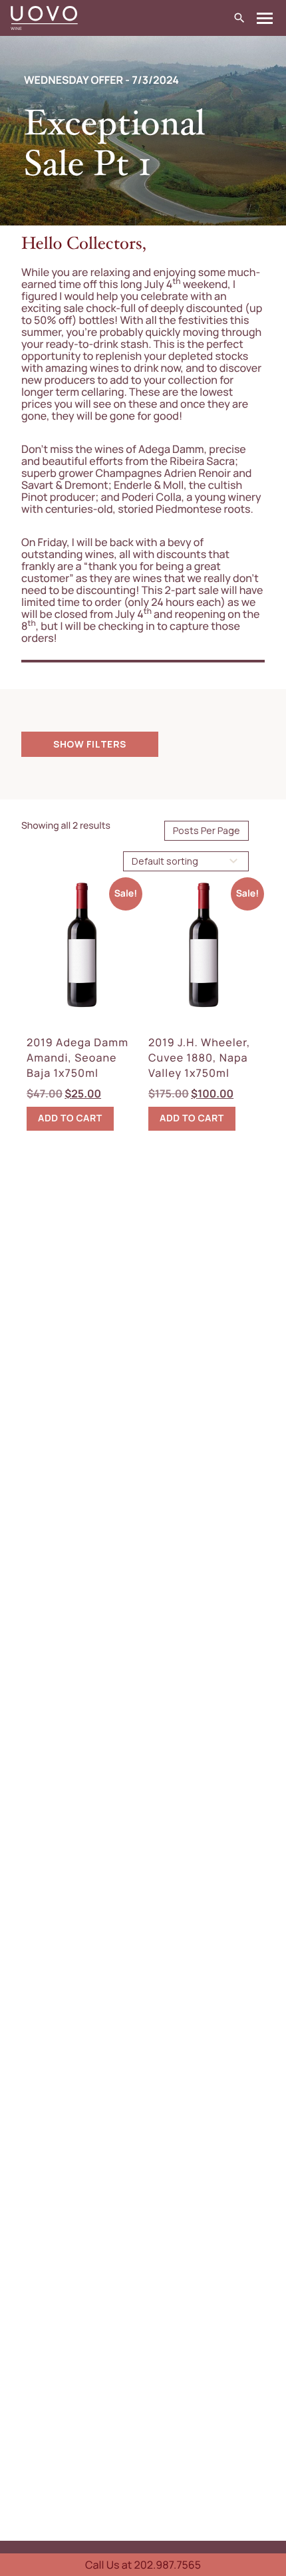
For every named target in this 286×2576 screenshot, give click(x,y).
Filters (106, 744)
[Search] (239, 18)
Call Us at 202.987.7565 (143, 2565)
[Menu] (265, 18)
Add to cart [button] (70, 1118)
